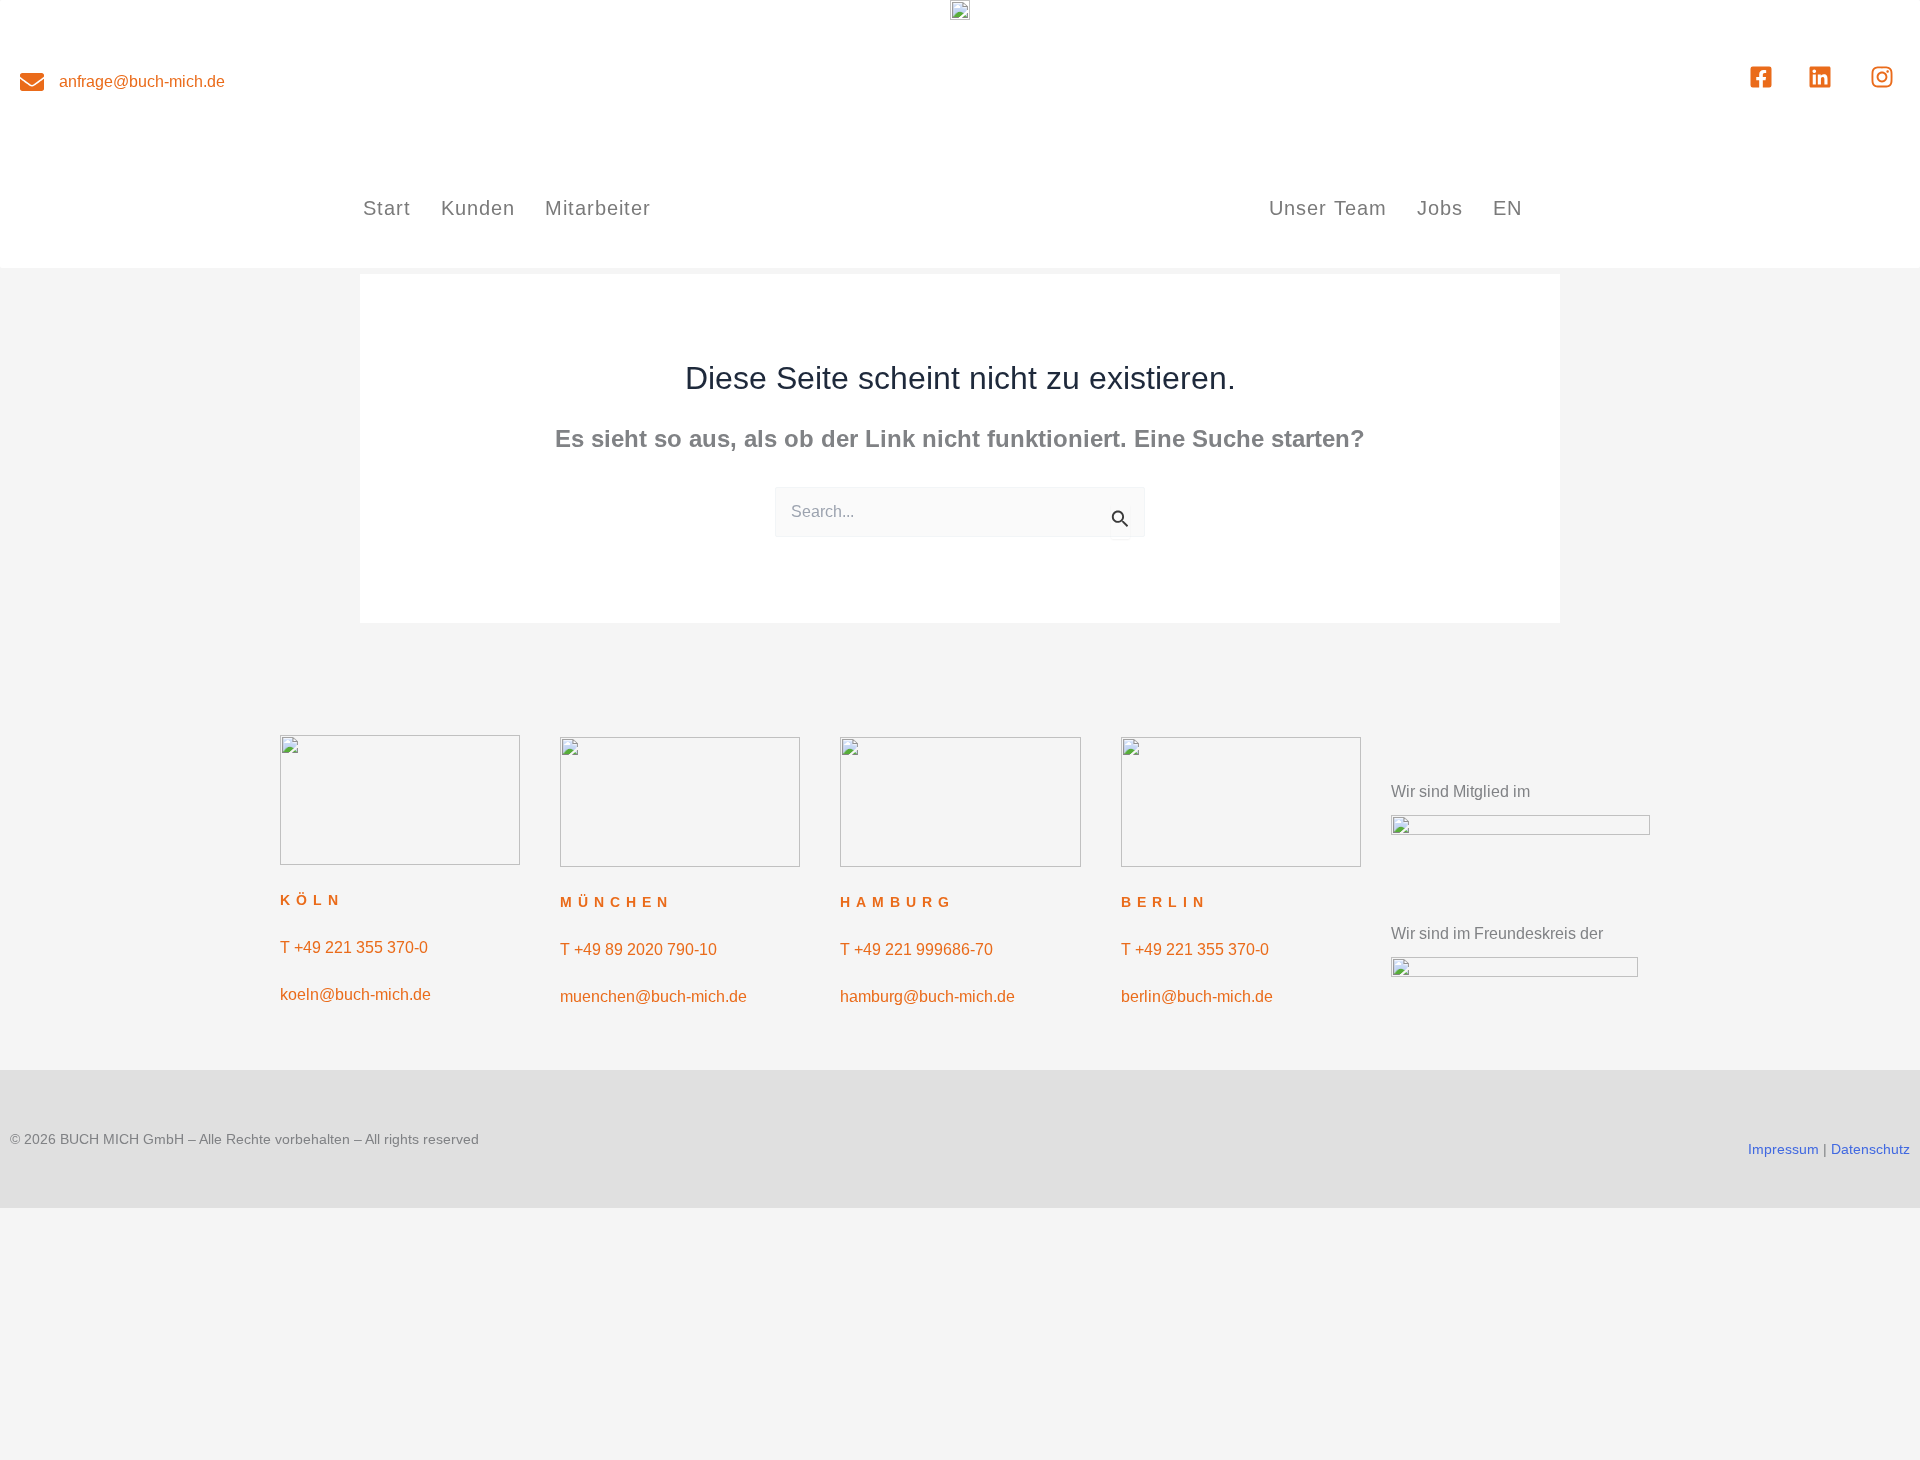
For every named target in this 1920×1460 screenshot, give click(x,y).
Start (387, 208)
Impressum (1783, 1149)
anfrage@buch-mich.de (142, 81)
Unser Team (1328, 208)
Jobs (1440, 208)
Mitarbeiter (598, 208)
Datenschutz (1870, 1149)
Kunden (478, 208)
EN (1507, 208)
